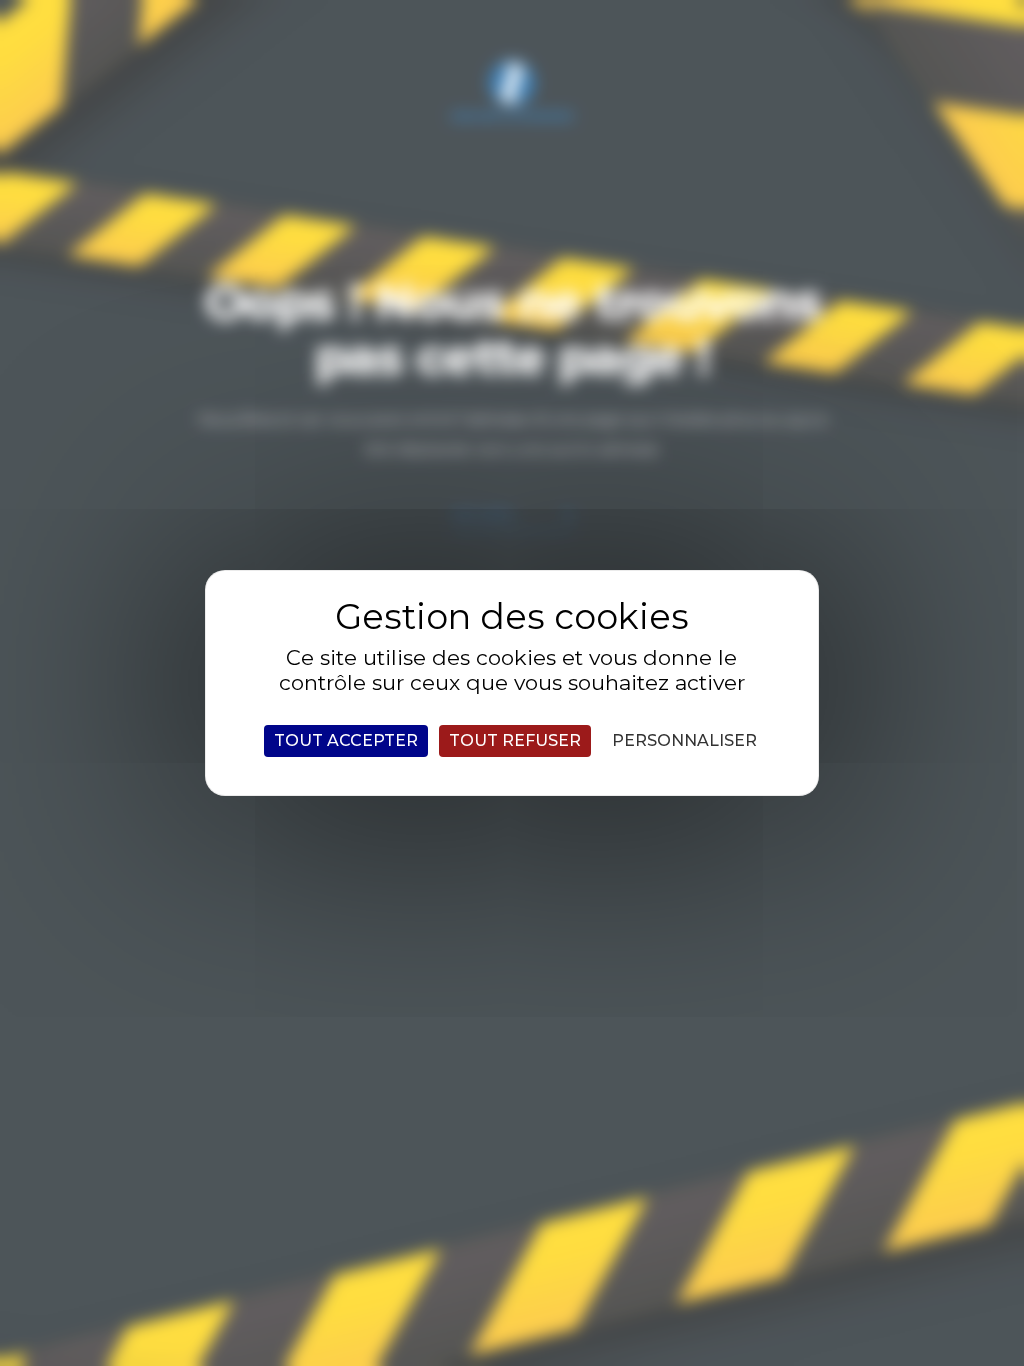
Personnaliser (684, 740)
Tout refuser (515, 740)
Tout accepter (346, 740)
